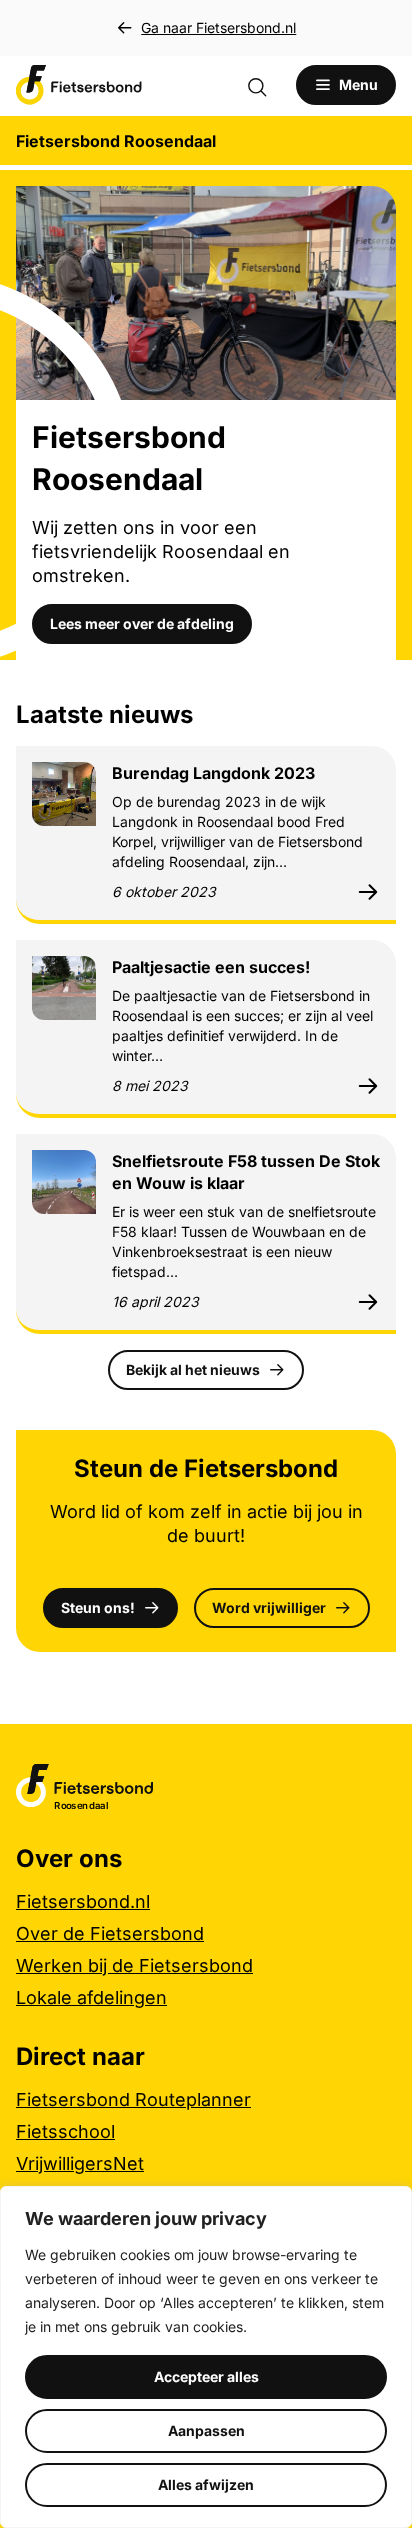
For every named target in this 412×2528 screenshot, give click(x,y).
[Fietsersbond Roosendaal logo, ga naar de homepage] (79, 85)
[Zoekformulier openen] (267, 85)
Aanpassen (206, 2430)
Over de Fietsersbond (110, 1933)
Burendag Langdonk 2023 (213, 773)
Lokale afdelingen (91, 1997)
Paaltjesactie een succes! (211, 967)
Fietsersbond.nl (83, 1901)
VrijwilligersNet (80, 2163)
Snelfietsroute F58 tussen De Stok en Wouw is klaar (246, 1172)
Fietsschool (65, 2131)
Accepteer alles (206, 2376)
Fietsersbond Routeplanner (133, 2099)
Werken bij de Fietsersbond (134, 1965)
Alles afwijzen (206, 2484)
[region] (206, 2357)
